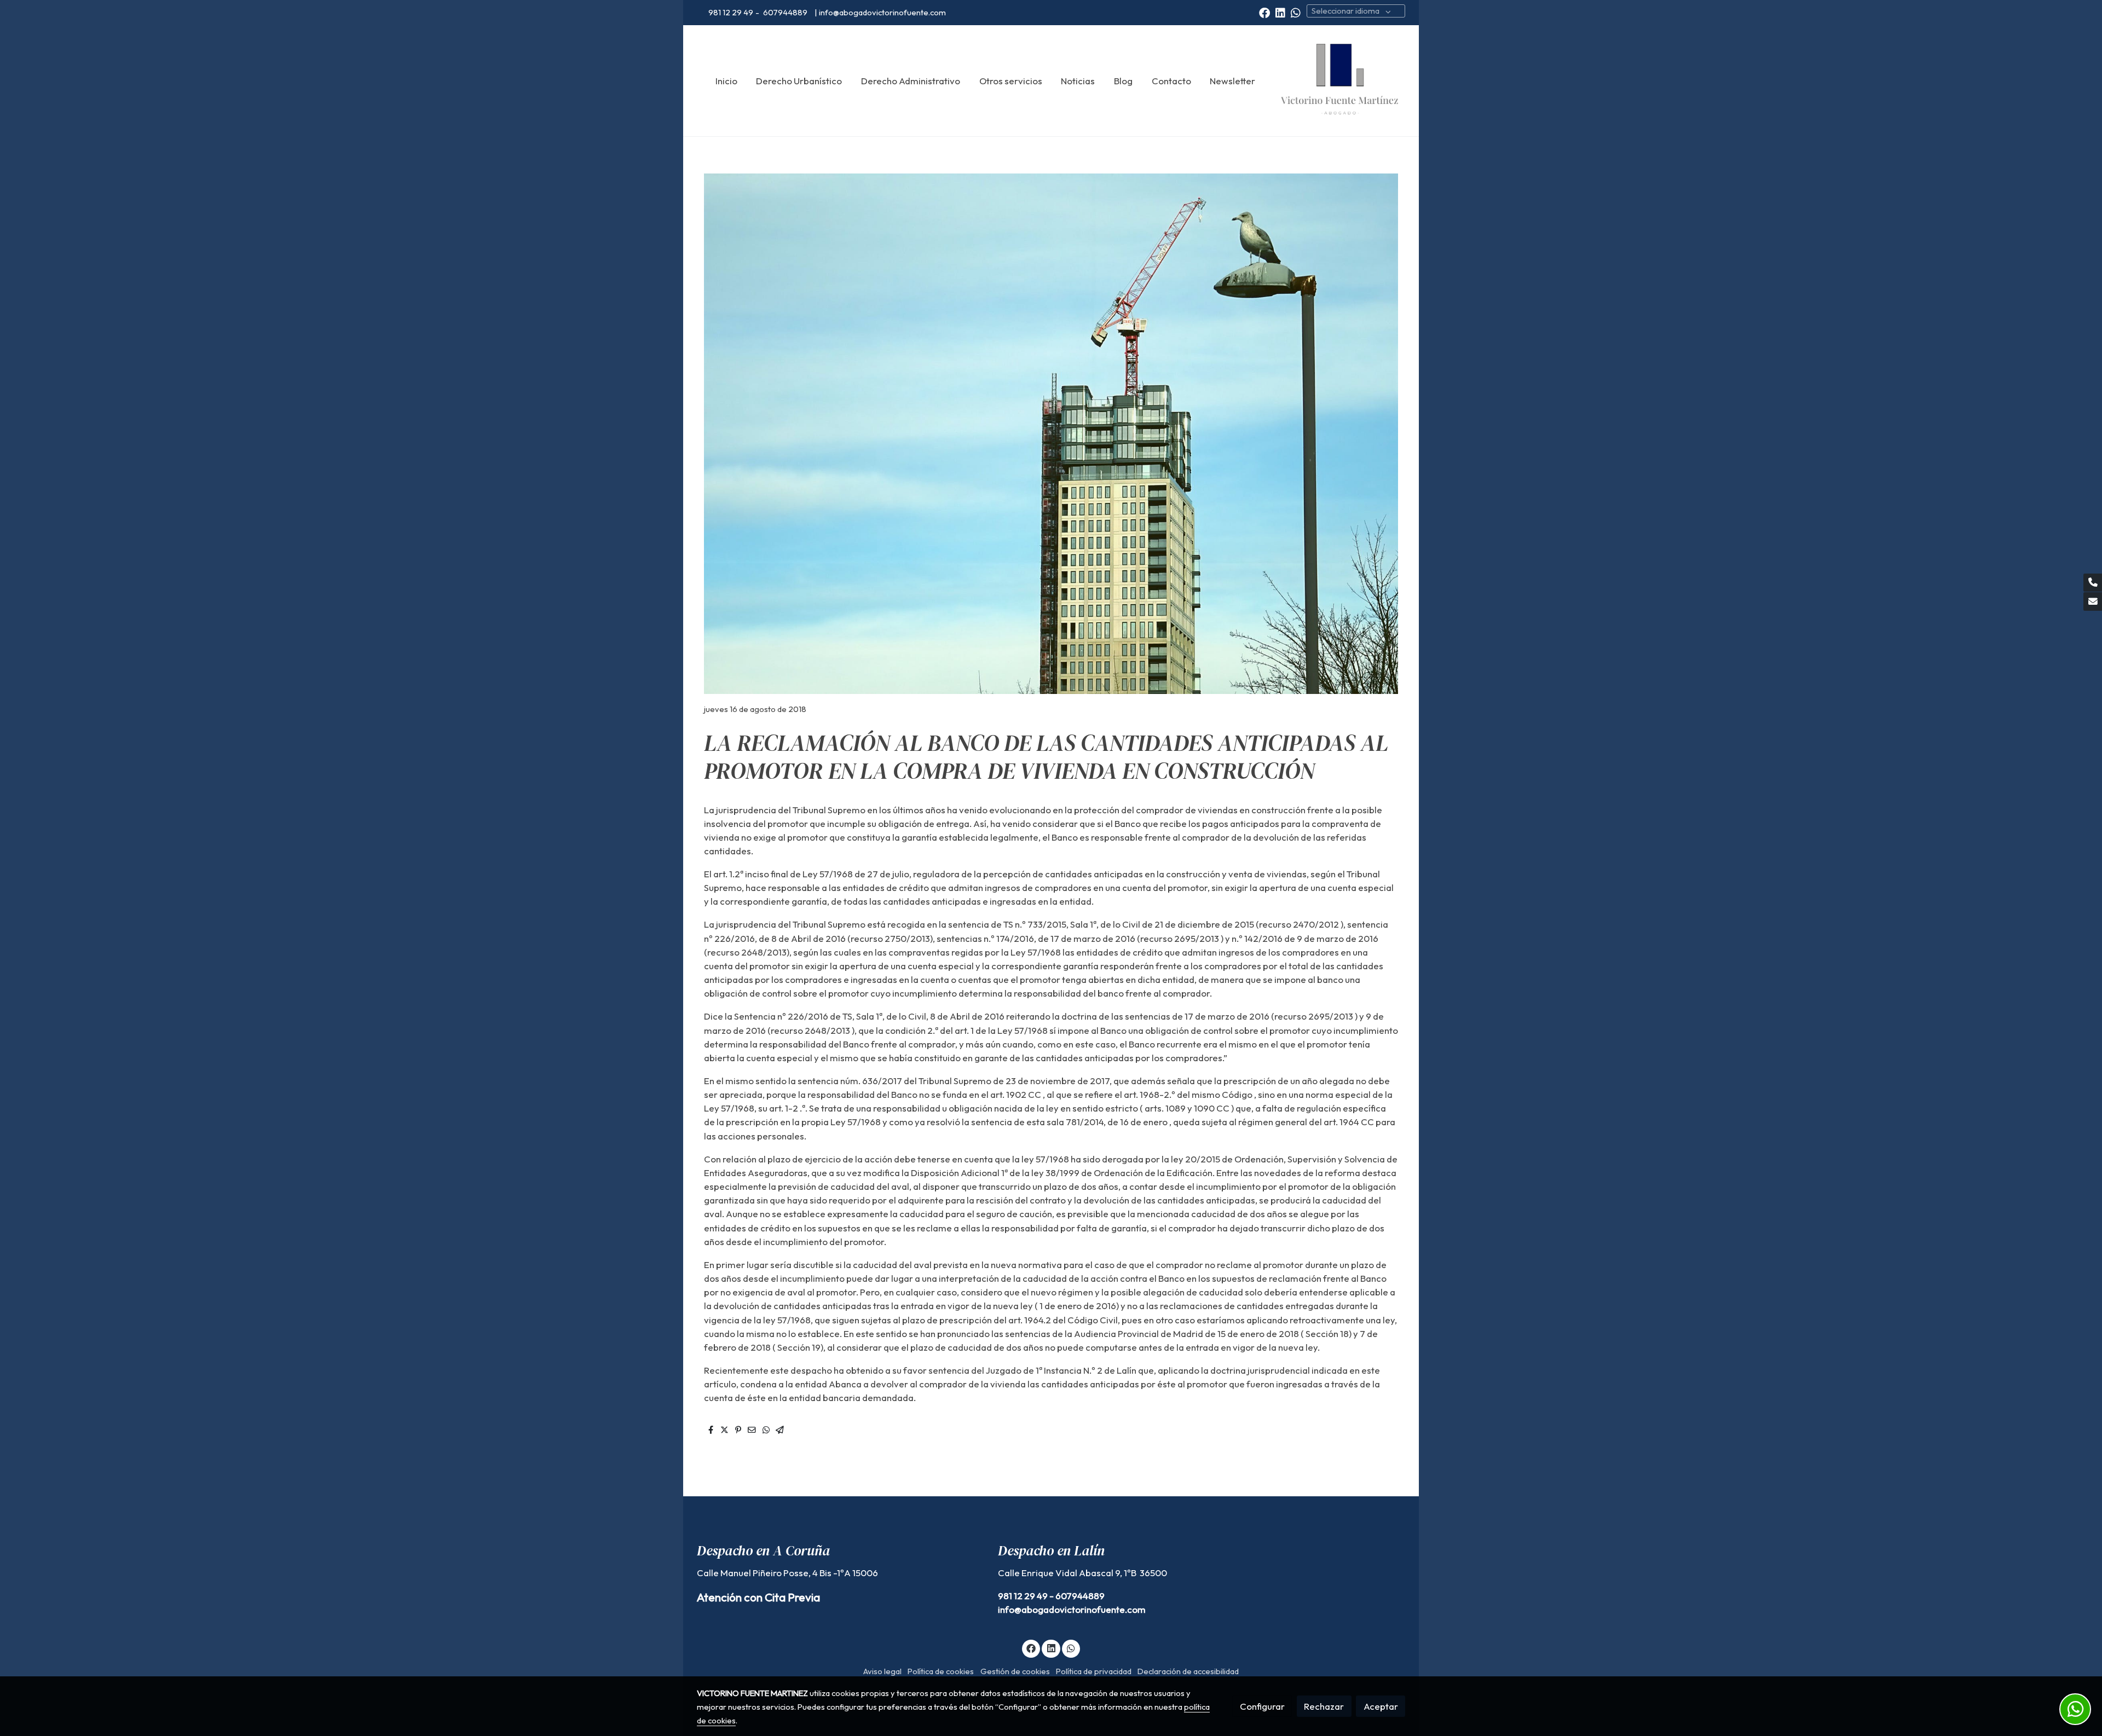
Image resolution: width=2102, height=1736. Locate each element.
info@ (1010, 1609)
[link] (1339, 81)
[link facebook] (1264, 12)
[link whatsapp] (1296, 12)
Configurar (1262, 1706)
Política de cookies (941, 1671)
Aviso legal (882, 1671)
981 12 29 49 (731, 12)
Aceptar (1381, 1706)
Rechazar (1324, 1706)
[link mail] (2093, 601)
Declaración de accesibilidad (1188, 1671)
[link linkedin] (1280, 12)
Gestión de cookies (1015, 1671)
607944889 (786, 12)
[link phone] (2093, 583)
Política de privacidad (1094, 1671)
